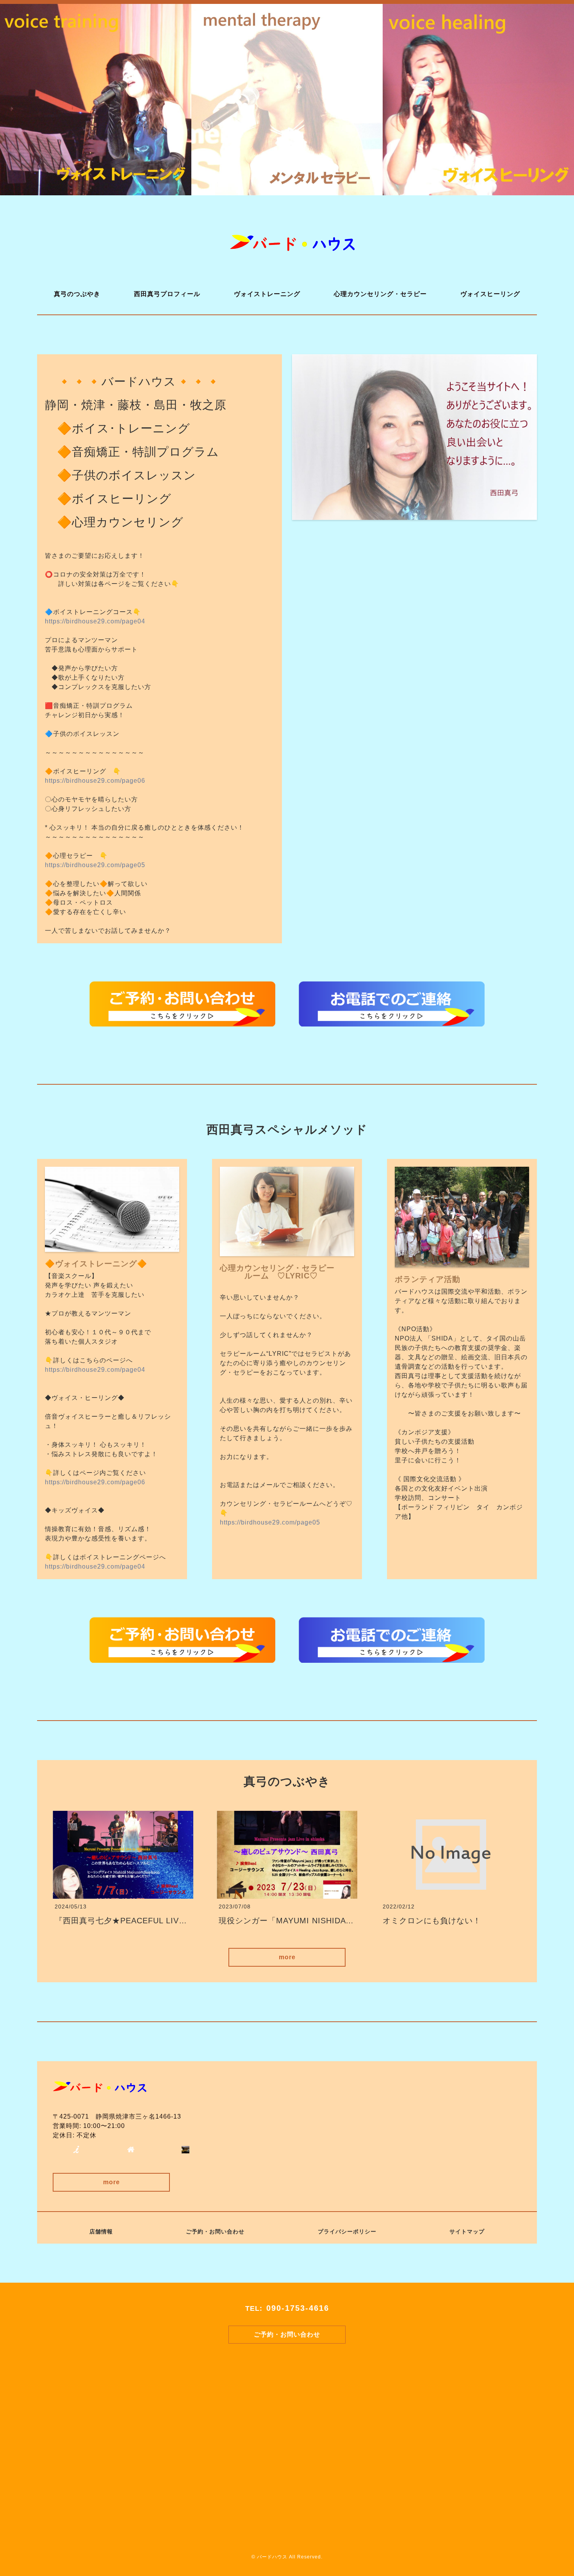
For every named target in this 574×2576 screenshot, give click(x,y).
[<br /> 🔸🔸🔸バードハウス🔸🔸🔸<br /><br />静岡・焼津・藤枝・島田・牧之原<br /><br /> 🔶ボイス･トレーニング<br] (414, 515)
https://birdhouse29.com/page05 (95, 865)
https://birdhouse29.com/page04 (95, 621)
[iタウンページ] (76, 2148)
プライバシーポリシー (347, 2231)
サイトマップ (467, 2231)
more (287, 1957)
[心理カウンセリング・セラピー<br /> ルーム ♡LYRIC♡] (287, 1251)
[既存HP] (131, 2148)
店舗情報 (101, 2231)
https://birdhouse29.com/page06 (95, 781)
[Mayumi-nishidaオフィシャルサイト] (185, 2148)
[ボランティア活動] (462, 1263)
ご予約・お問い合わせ (215, 2231)
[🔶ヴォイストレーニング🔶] (112, 1247)
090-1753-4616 (298, 2308)
